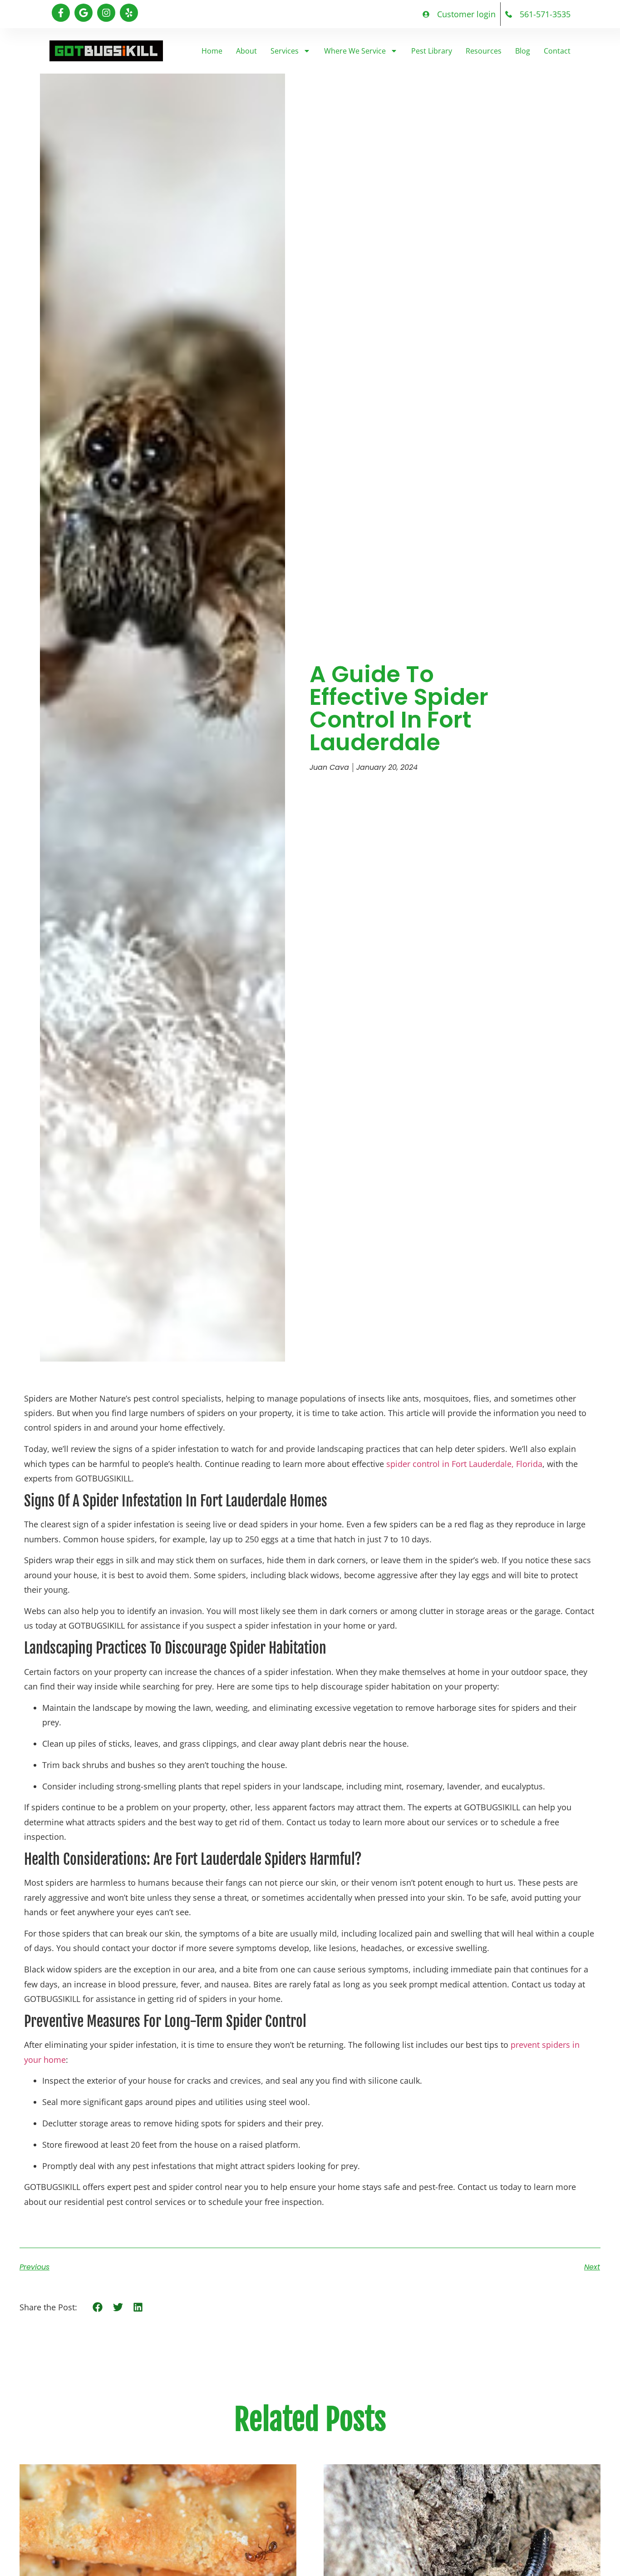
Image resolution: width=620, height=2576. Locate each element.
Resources (484, 51)
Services (285, 51)
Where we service (355, 51)
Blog (523, 51)
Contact (557, 51)
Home (212, 51)
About (246, 51)
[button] (98, 2307)
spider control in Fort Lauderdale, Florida (464, 1464)
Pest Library (432, 51)
